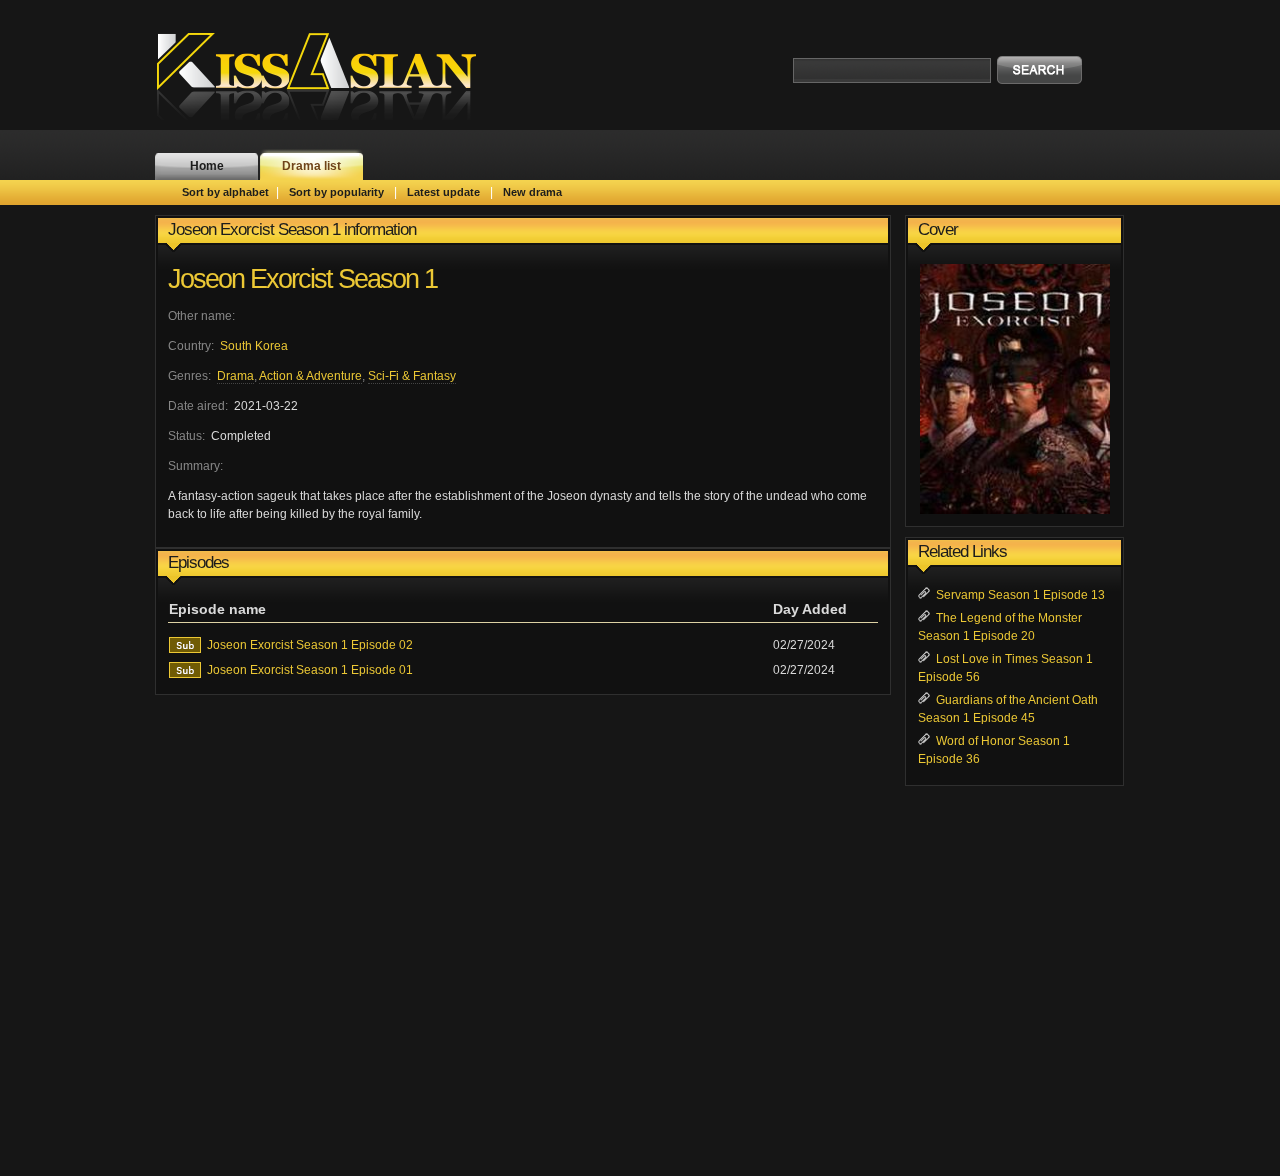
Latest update (443, 192)
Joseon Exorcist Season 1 (302, 279)
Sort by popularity (336, 192)
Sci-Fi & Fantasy (412, 376)
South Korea (254, 346)
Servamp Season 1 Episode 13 (1020, 595)
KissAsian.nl (330, 75)
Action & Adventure (310, 376)
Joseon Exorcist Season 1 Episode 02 (310, 645)
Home (207, 166)
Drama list (311, 166)
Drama (235, 376)
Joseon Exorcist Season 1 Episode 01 (310, 670)
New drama (532, 192)
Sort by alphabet (225, 192)
